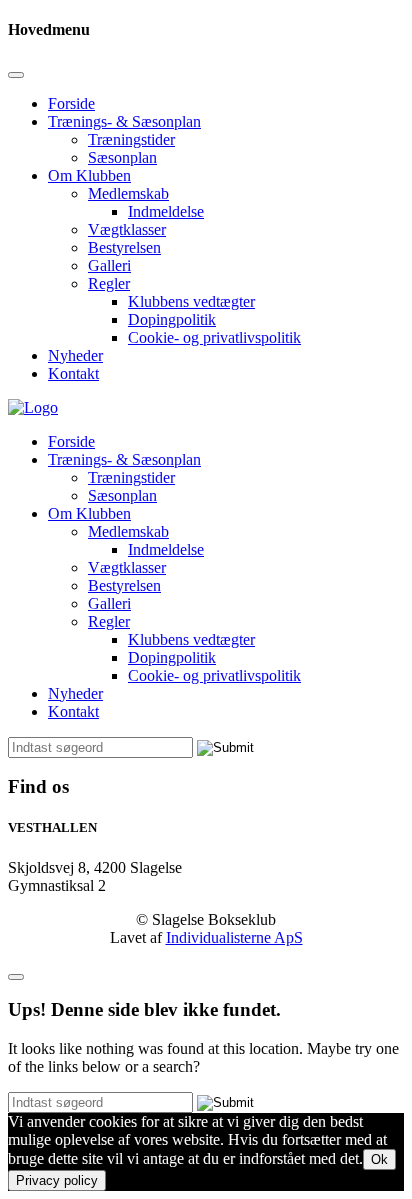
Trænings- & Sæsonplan (124, 121)
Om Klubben (89, 175)
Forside (71, 103)
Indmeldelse (166, 211)
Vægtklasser (127, 229)
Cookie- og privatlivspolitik (214, 337)
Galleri (109, 265)
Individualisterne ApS (234, 937)
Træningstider (131, 139)
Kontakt (73, 373)
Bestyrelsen (124, 247)
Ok (379, 1159)
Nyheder (75, 355)
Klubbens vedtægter (191, 301)
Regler (109, 283)
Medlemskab (128, 193)
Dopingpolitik (172, 319)
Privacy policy (57, 1180)
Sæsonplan (122, 157)
